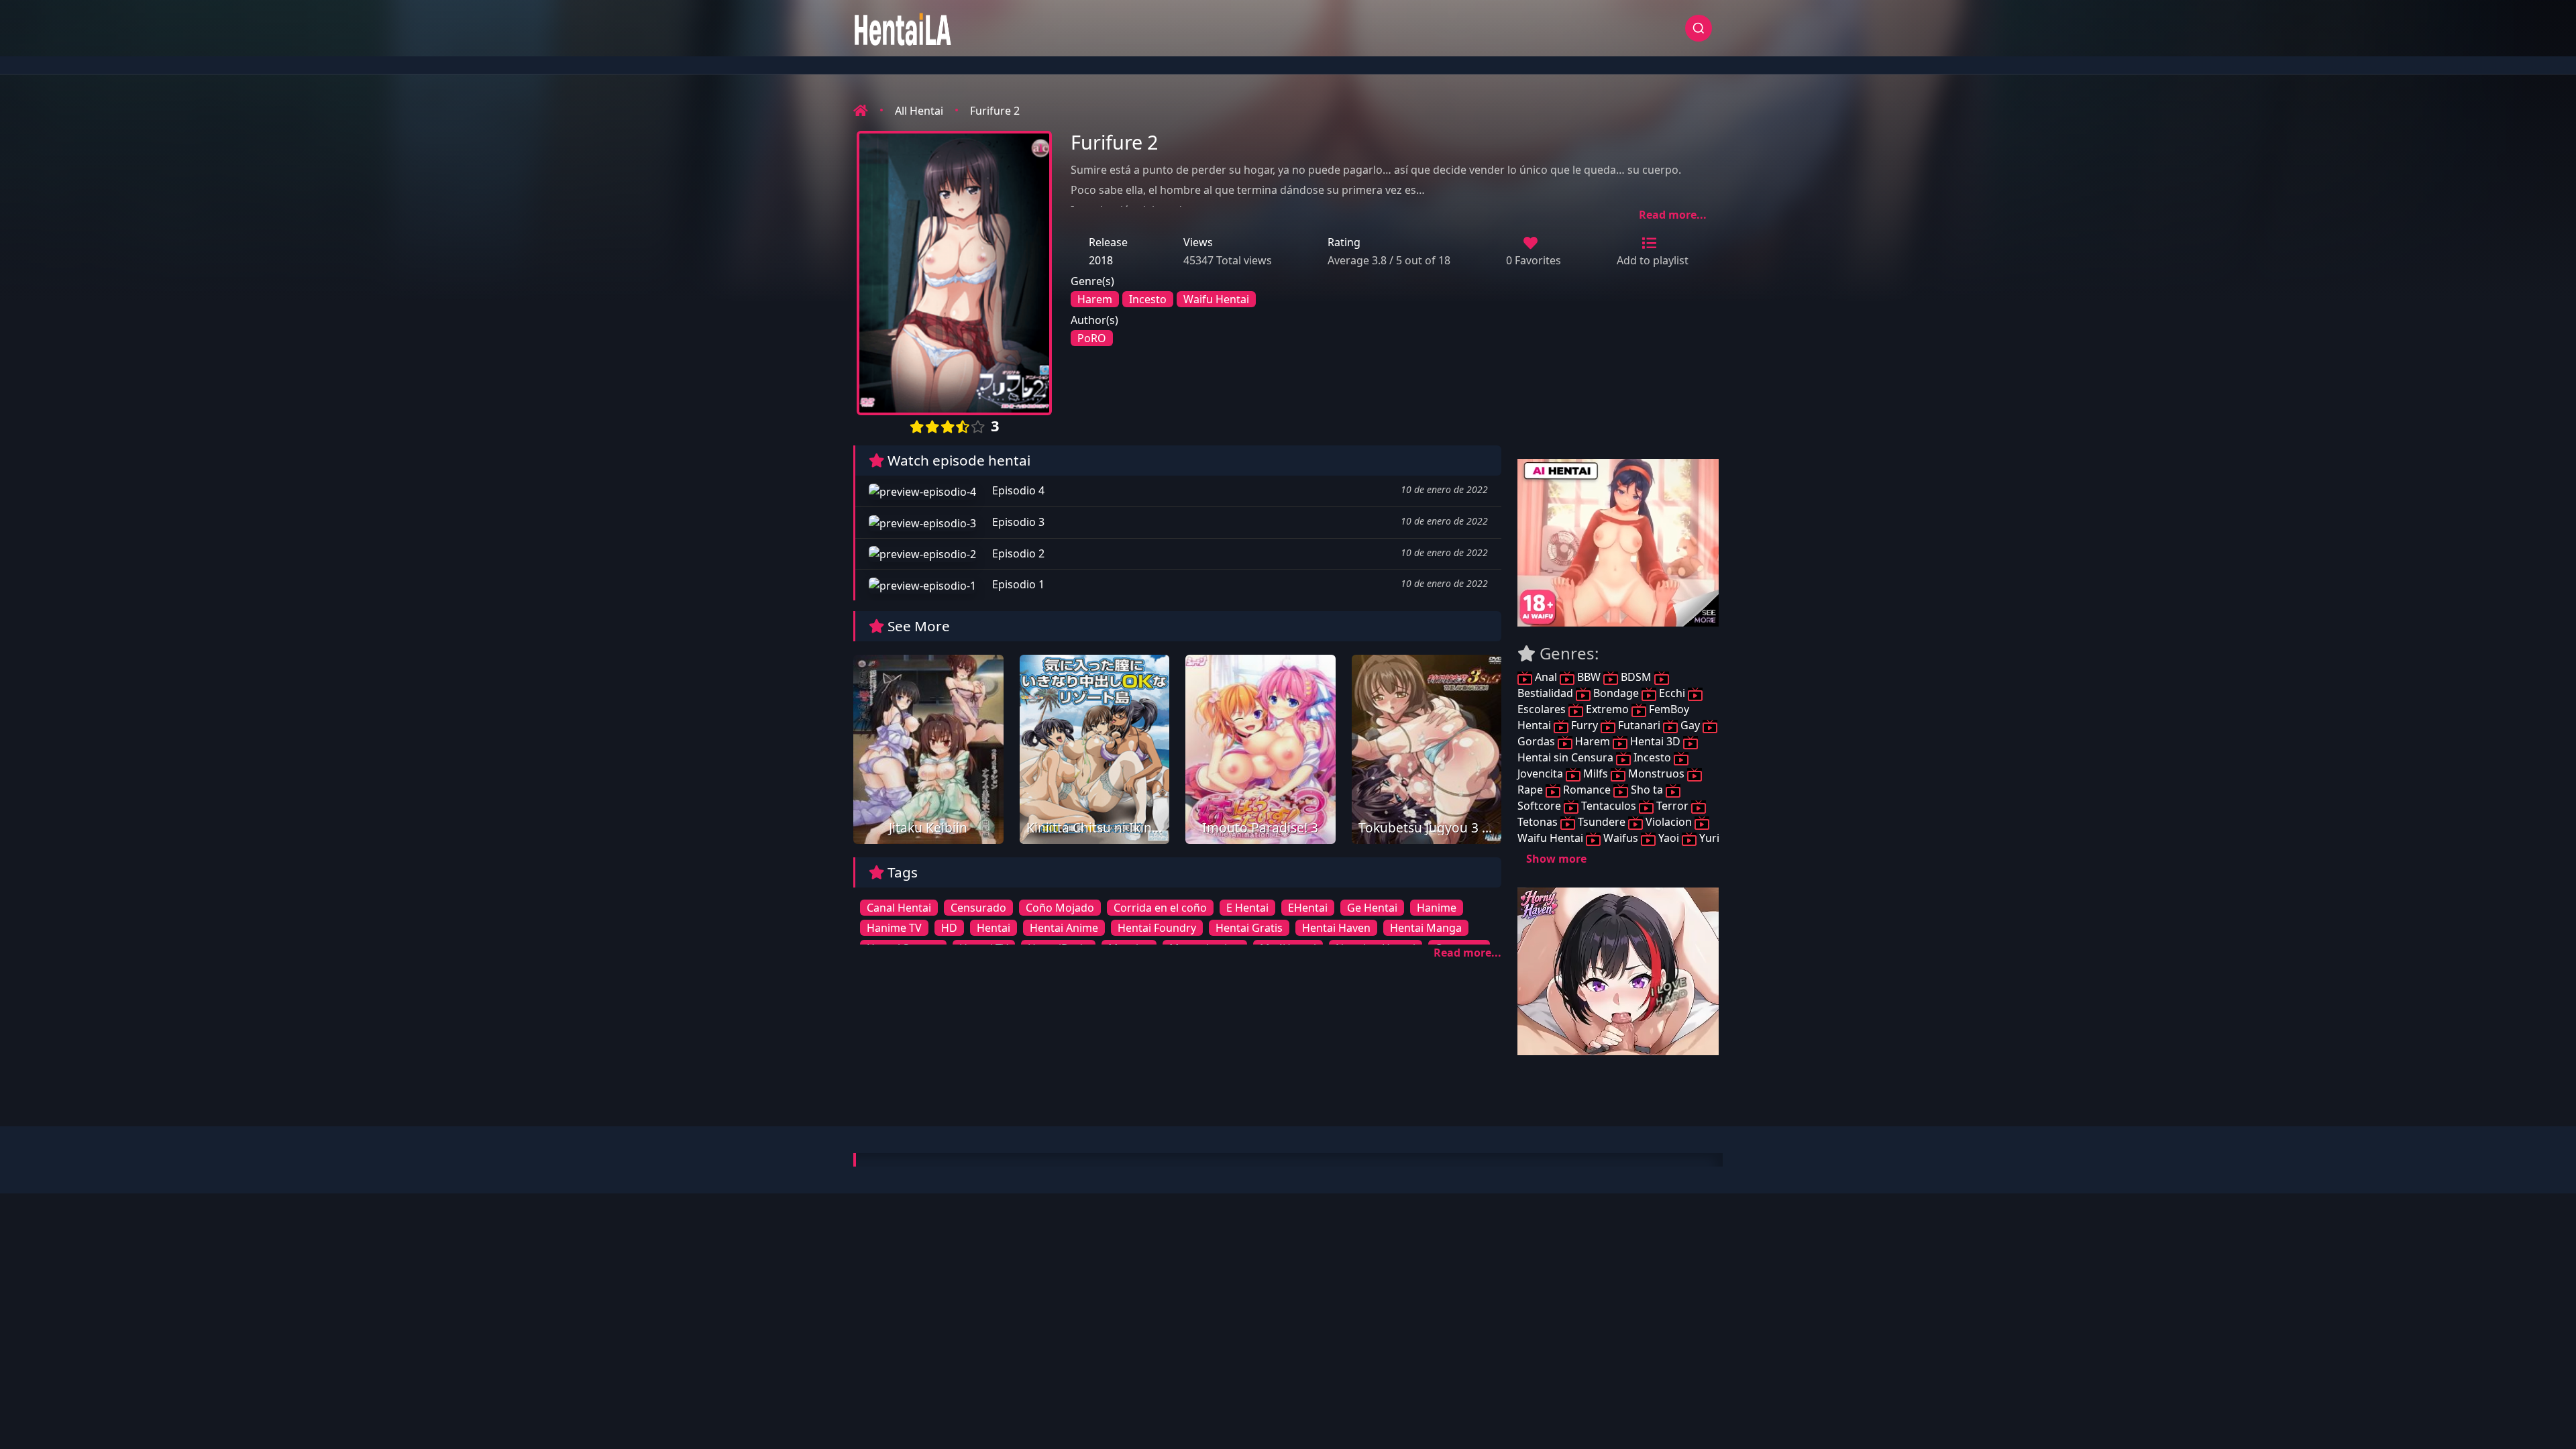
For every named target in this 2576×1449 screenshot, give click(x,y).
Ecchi (1672, 693)
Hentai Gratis (1249, 928)
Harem (1095, 299)
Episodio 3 (1017, 522)
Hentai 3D (1655, 741)
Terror (1672, 806)
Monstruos (1656, 773)
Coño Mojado (1060, 908)
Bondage (1616, 693)
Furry (1585, 725)
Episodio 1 (1017, 584)
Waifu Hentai (1216, 299)
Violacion (1669, 822)
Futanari (1639, 725)
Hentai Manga (1426, 928)
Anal (1546, 677)
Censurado (978, 908)
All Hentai (919, 111)
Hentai (994, 928)
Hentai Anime (1064, 928)
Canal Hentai (899, 908)
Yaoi (1669, 838)
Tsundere (1602, 822)
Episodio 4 (1017, 490)
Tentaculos (1609, 806)
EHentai (1308, 908)
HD (949, 928)
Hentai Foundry (1157, 928)
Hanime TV (894, 928)
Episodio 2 (1017, 553)
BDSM (1636, 677)
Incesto (1148, 299)
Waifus (1621, 838)
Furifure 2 (995, 111)
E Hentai (1247, 908)
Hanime (1437, 908)
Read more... (1673, 215)
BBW (1589, 677)
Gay (1690, 725)
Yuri (1708, 838)
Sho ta (1647, 790)
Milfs (1596, 773)
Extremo (1607, 709)
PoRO (1092, 338)
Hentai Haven (1336, 928)
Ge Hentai (1372, 908)
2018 (1101, 260)
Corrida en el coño (1160, 908)
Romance (1587, 790)
